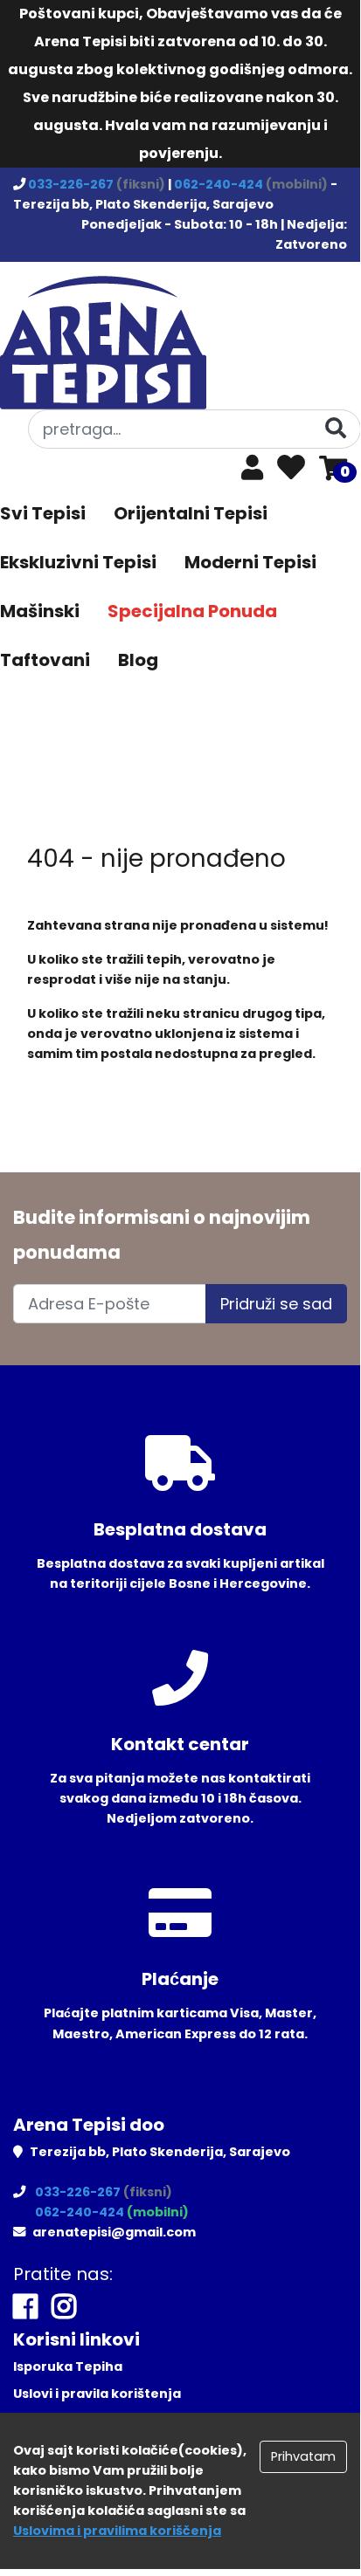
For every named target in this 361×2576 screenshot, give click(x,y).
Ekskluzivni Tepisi (78, 562)
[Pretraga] (336, 428)
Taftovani (45, 660)
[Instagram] (64, 2307)
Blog (138, 660)
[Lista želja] (291, 469)
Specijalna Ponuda (192, 611)
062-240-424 (220, 184)
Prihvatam (303, 2456)
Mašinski (40, 611)
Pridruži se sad (276, 1304)
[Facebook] (25, 2307)
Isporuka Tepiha (68, 2366)
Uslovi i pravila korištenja (97, 2394)
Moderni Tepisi (250, 562)
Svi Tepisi (43, 513)
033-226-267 (72, 184)
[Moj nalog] (252, 472)
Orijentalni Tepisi (191, 513)
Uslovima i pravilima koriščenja (117, 2531)
